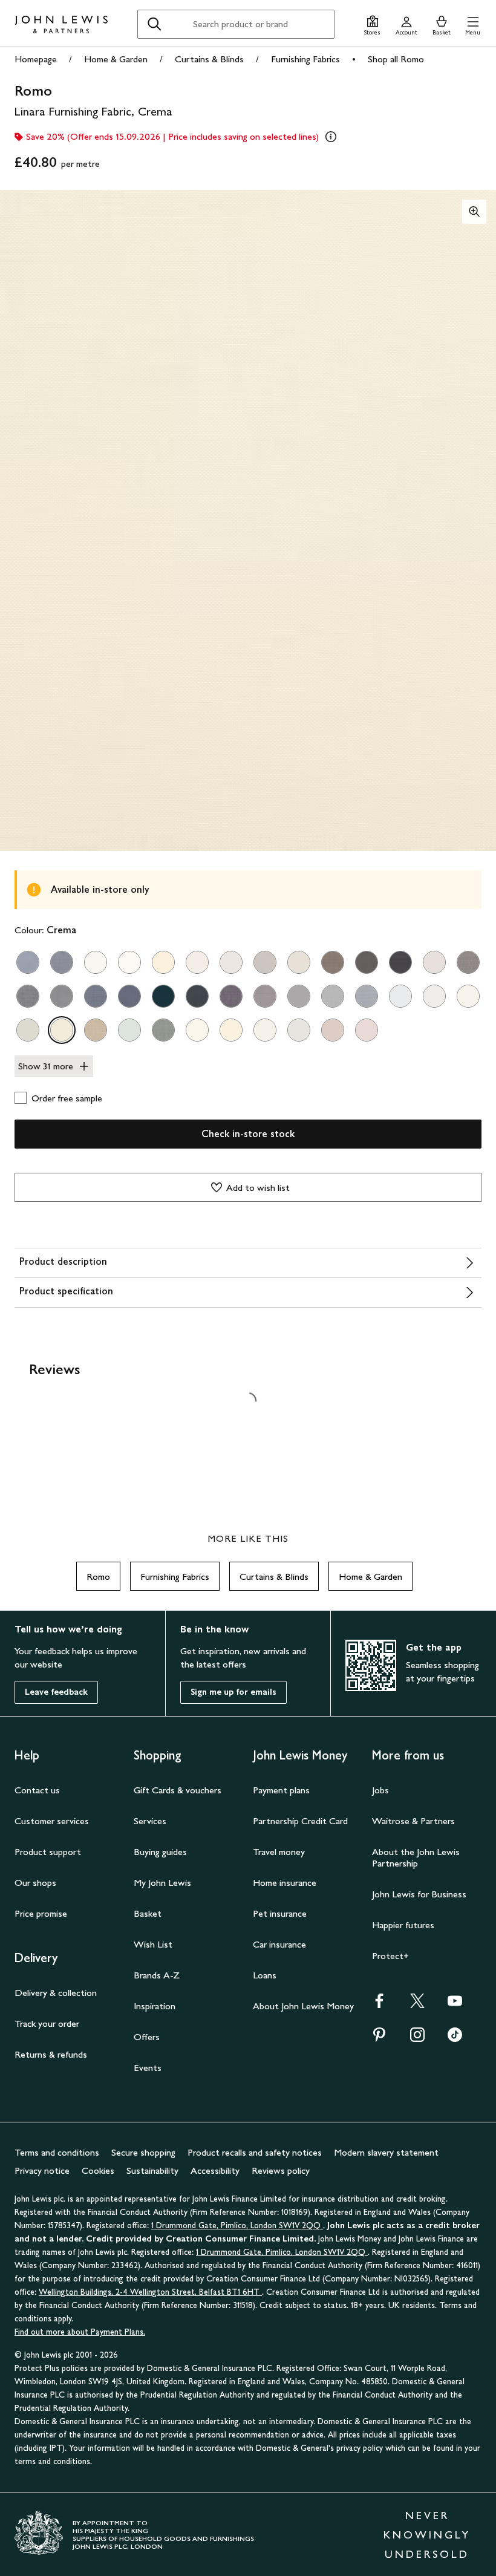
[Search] (154, 24)
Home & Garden (116, 59)
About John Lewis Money (303, 2006)
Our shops (35, 1883)
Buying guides (160, 1852)
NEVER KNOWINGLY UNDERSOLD (427, 2535)
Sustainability (152, 2170)
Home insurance (285, 1883)
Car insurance (279, 1944)
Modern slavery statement (386, 2152)
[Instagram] (417, 2039)
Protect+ (390, 1956)
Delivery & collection (56, 1993)
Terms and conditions (57, 2152)
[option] (28, 962)
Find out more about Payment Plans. (80, 2332)
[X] (417, 2005)
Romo (98, 1577)
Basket (148, 1913)
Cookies (98, 2170)
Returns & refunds (51, 2054)
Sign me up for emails (233, 1692)
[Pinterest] (379, 2039)
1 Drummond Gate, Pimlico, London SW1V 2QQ (237, 2225)
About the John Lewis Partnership (416, 1857)
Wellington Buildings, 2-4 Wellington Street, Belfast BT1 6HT (150, 2292)
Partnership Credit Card (300, 1821)
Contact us (37, 1790)
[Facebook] (379, 2005)
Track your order (47, 2023)
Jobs (380, 1790)
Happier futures (403, 1925)
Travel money (279, 1852)
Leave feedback (56, 1692)
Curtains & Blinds (209, 59)
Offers (147, 2037)
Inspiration (155, 2006)
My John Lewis (162, 1883)
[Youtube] (455, 2005)
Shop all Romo (396, 59)
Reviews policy (281, 2170)
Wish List (153, 1944)
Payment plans (281, 1790)
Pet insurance (280, 1913)
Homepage (36, 59)
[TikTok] (455, 2039)
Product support (48, 1852)
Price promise (41, 1913)
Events (148, 2068)
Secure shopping (143, 2152)
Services (150, 1821)
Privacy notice (42, 2170)
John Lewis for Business (419, 1894)
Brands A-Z (157, 1975)
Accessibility (215, 2170)
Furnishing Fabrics (305, 59)
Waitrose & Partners (413, 1821)
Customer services (52, 1821)
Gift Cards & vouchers (178, 1790)
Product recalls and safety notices (255, 2152)
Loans (265, 1975)
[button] (473, 24)
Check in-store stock (248, 1134)
